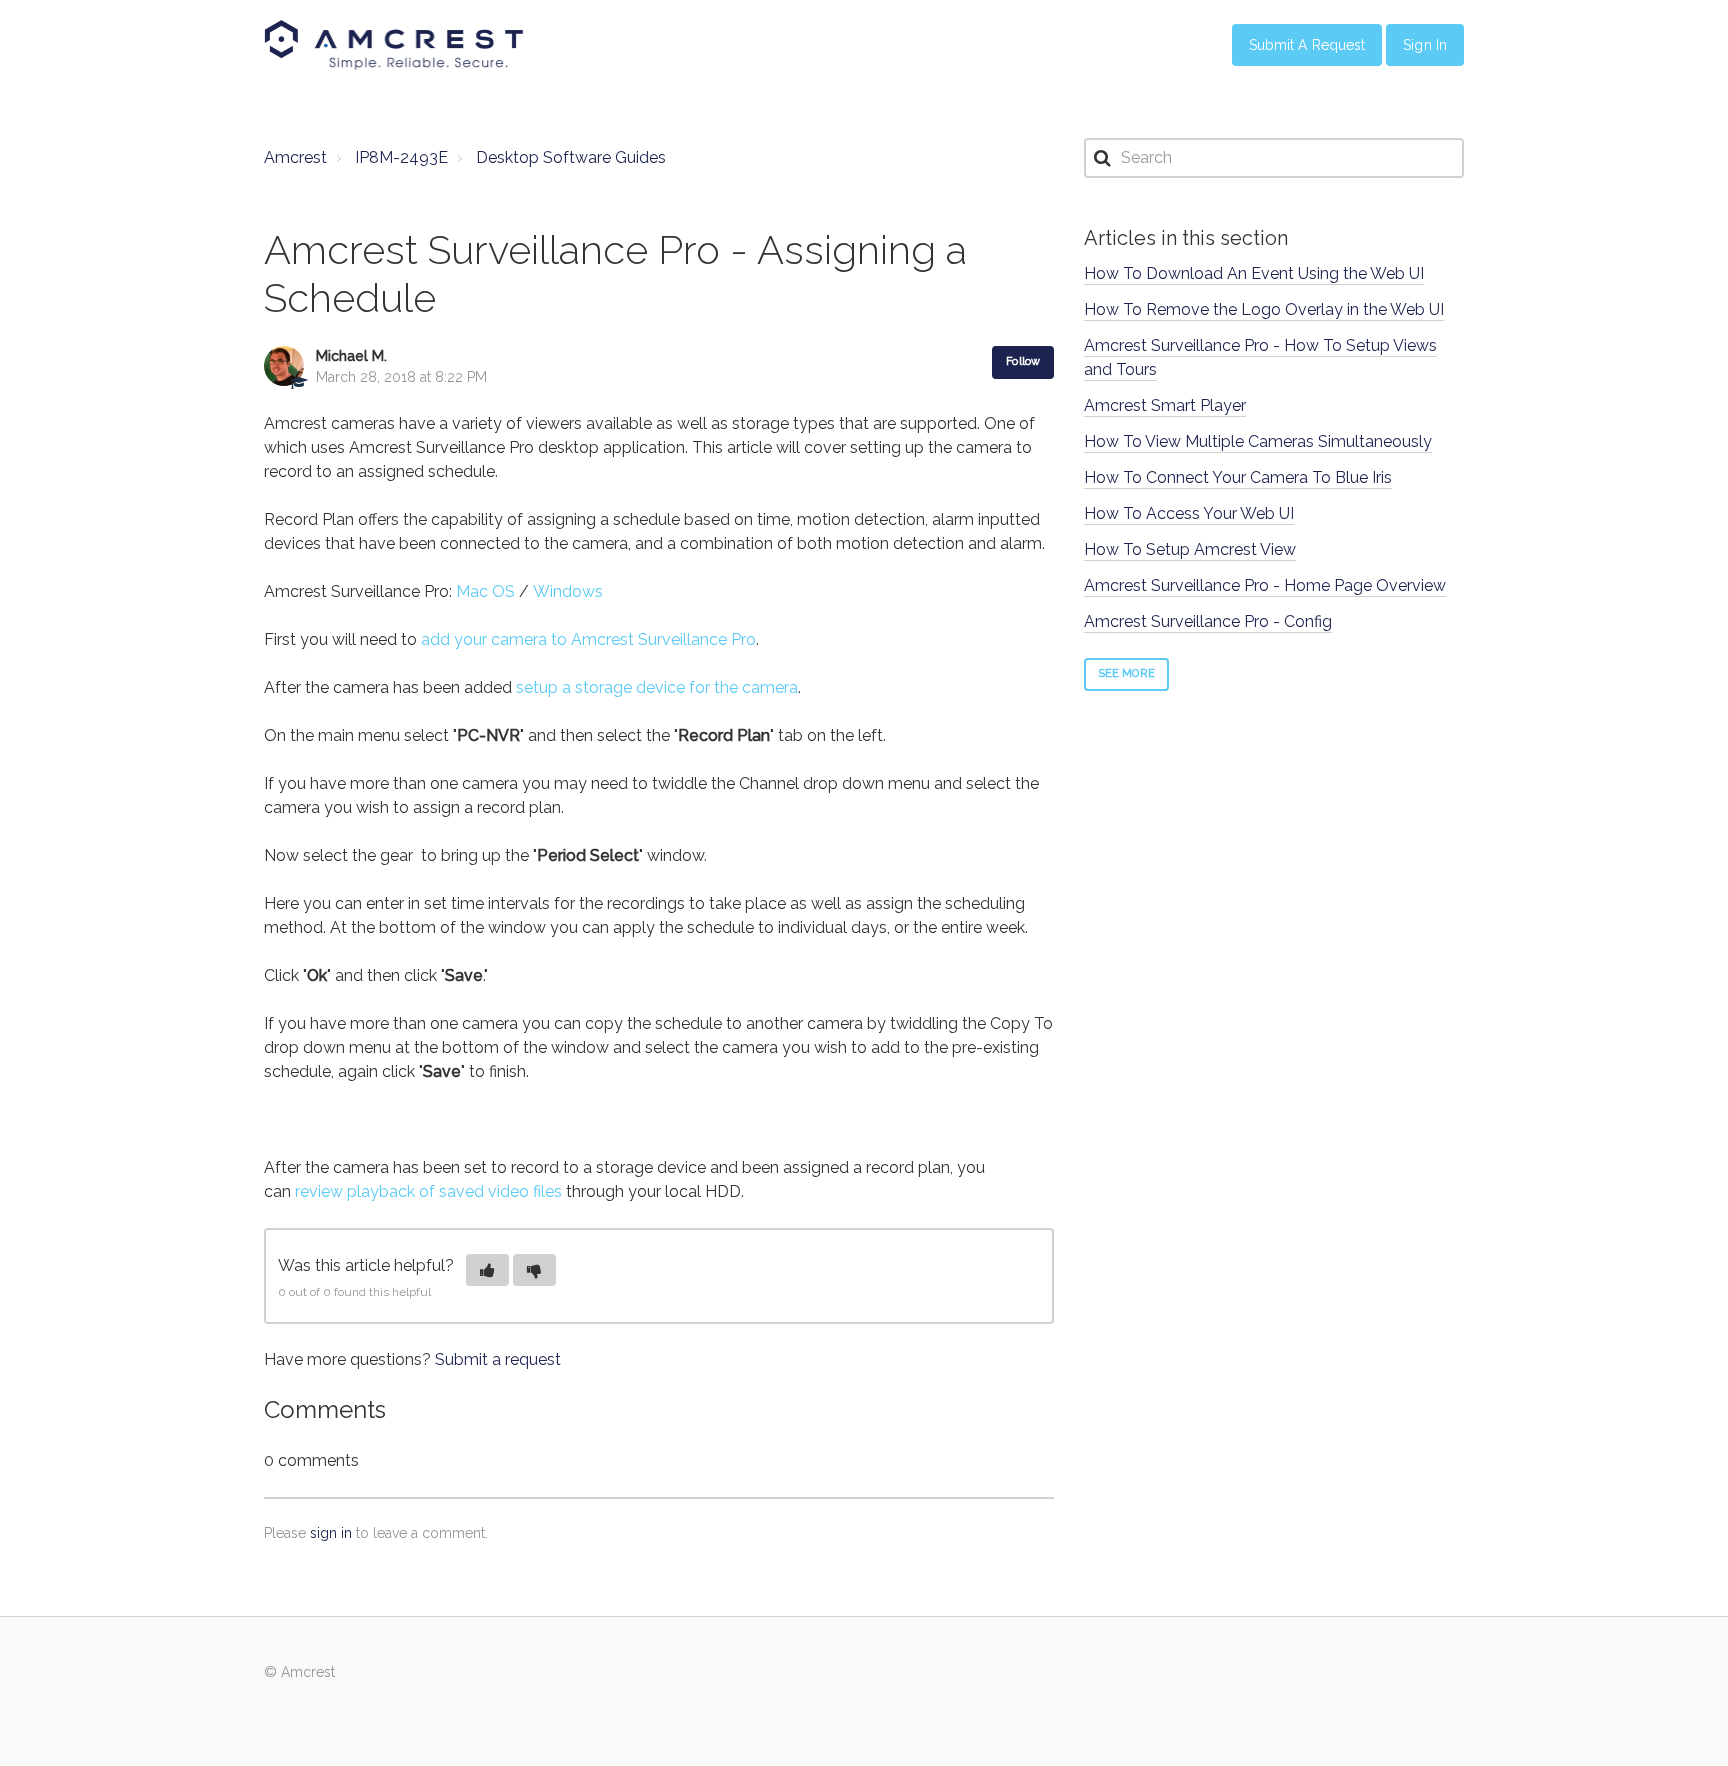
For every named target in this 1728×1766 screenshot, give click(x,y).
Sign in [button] (1425, 45)
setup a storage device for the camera (657, 687)
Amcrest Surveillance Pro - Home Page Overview (1265, 585)
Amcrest (295, 157)
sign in (331, 1533)
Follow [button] (1023, 361)
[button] (487, 1270)
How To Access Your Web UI (1189, 513)
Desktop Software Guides (571, 157)
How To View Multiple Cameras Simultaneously (1258, 441)
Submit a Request (1307, 45)
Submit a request (498, 1359)
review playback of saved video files (428, 1191)
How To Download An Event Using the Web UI (1254, 273)
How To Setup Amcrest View (1190, 549)
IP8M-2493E (401, 157)
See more (1126, 673)
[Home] (394, 45)
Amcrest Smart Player (1165, 405)
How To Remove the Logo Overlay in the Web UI (1264, 309)
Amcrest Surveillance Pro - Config (1208, 621)
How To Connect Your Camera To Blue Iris (1238, 477)
